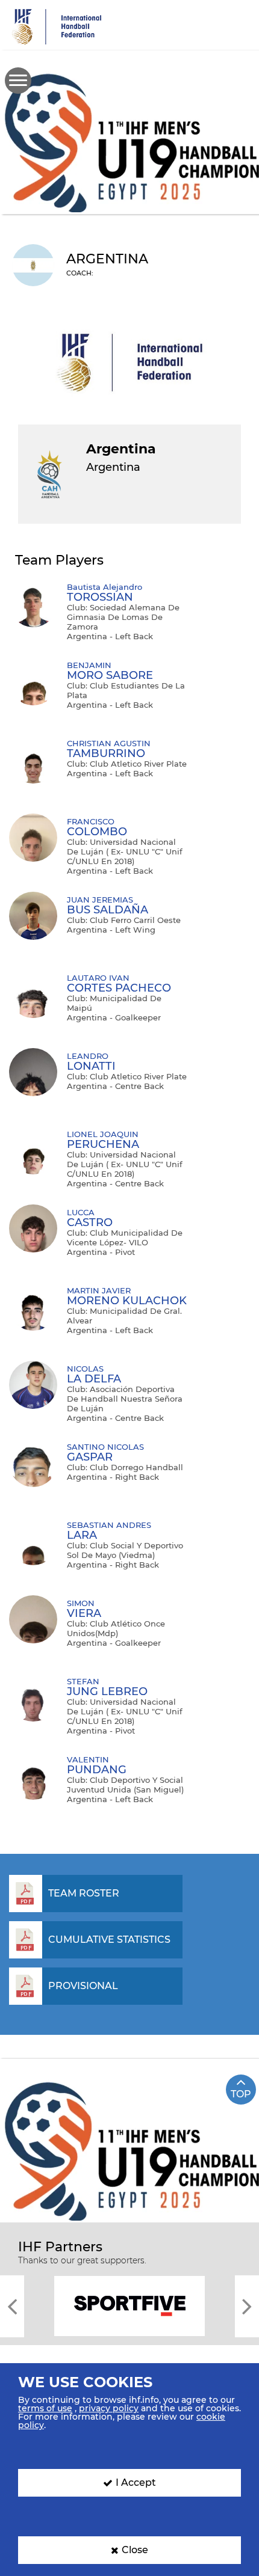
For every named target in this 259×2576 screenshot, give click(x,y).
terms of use (45, 2408)
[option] (129, 2305)
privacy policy (109, 2408)
